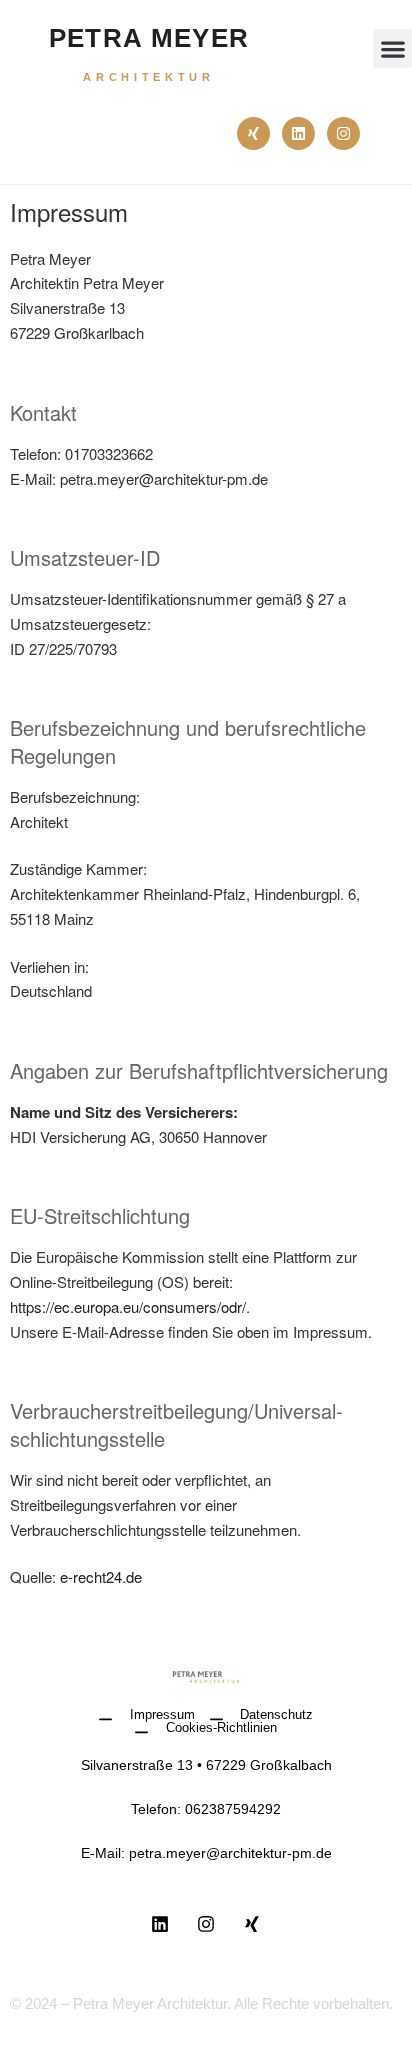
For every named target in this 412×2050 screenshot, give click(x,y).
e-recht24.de (101, 1576)
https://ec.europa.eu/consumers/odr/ (128, 1306)
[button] (392, 48)
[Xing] (253, 133)
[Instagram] (343, 133)
